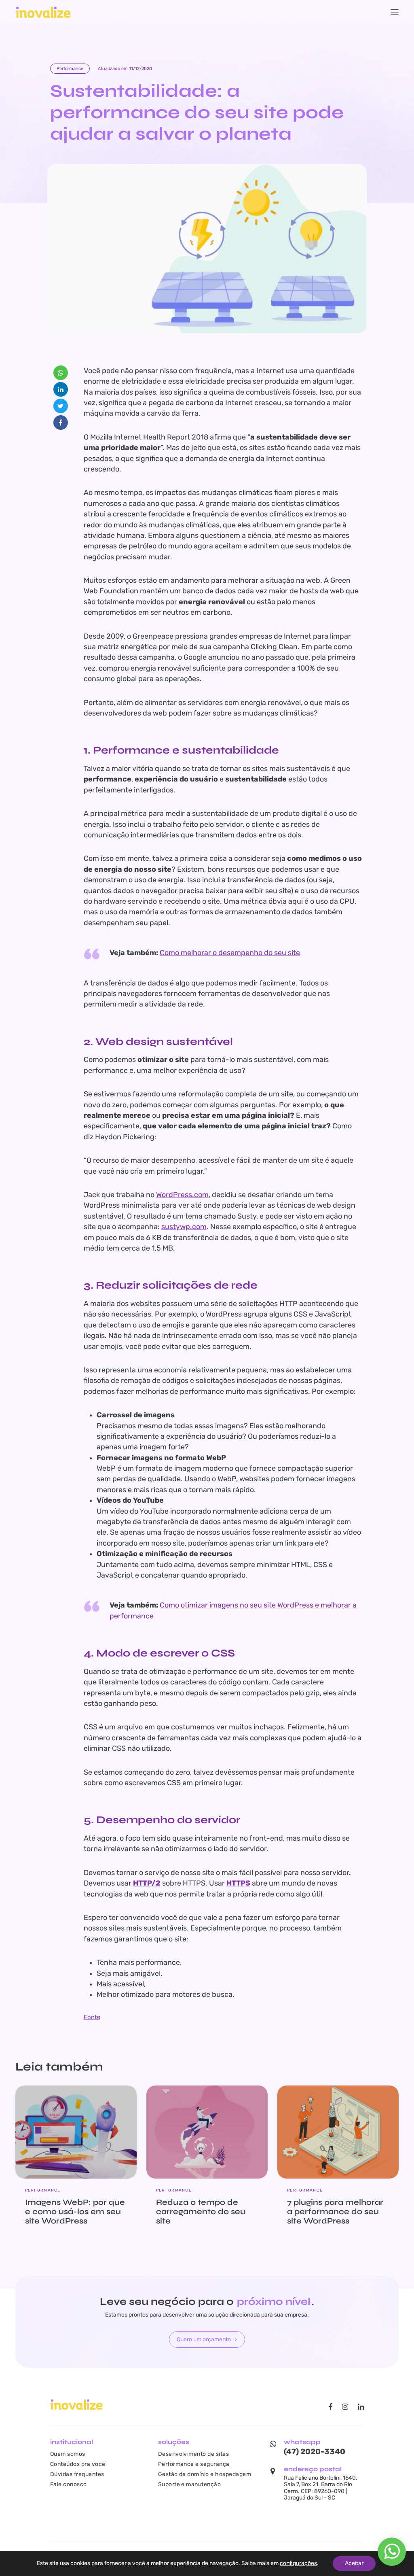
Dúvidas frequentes (77, 2474)
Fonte (92, 2017)
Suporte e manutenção (190, 2484)
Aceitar (354, 2563)
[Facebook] (330, 2407)
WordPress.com (182, 1195)
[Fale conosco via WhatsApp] (392, 2556)
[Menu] (395, 12)
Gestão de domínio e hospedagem (205, 2474)
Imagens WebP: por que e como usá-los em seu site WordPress (75, 2212)
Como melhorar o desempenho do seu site (230, 953)
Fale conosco (69, 2484)
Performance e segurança (194, 2464)
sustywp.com (184, 1227)
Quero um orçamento (204, 2339)
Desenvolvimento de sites (194, 2454)
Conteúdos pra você (78, 2464)
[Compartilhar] (61, 373)
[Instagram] (345, 2407)
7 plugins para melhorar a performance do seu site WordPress (335, 2212)
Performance (70, 69)
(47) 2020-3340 (315, 2452)
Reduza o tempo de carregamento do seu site (201, 2212)
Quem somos (68, 2454)
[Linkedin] (361, 2407)
